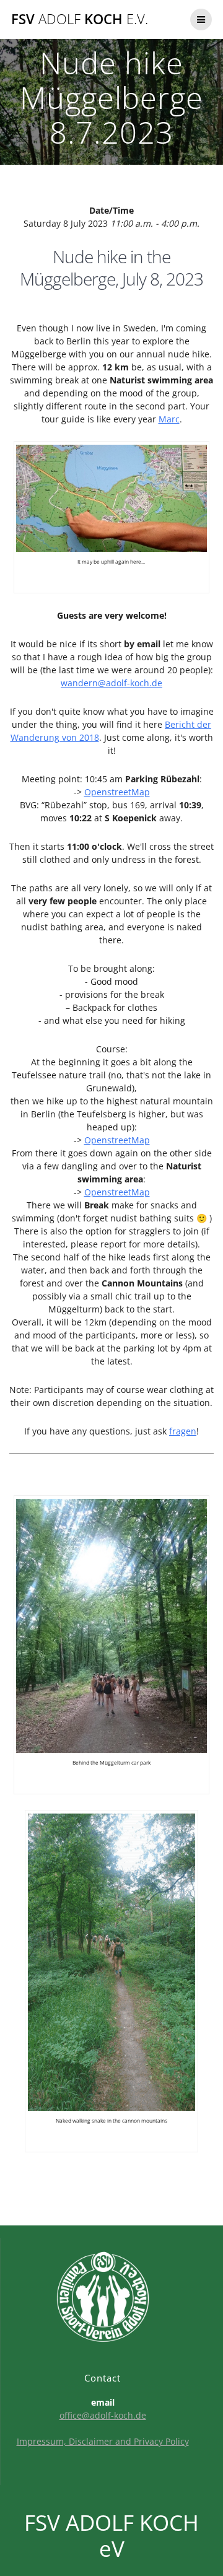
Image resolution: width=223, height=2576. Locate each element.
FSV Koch (80, 19)
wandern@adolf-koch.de (111, 683)
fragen (183, 1431)
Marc (169, 419)
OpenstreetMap (117, 792)
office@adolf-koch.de (103, 2415)
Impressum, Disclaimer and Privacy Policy (103, 2441)
